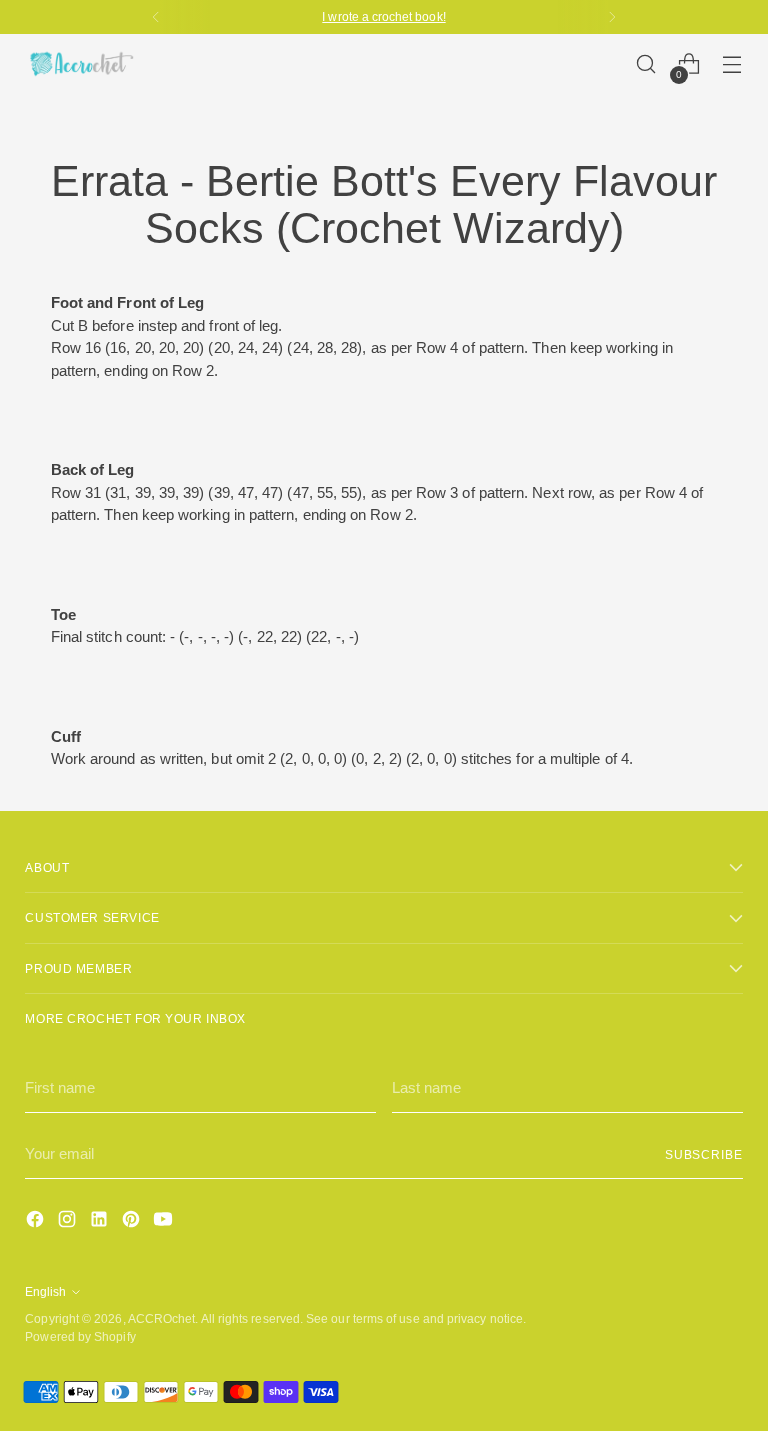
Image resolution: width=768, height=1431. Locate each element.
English (45, 1291)
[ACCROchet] (80, 64)
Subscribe (704, 1154)
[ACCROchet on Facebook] (37, 1222)
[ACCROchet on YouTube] (165, 1222)
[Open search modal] (646, 64)
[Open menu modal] (732, 64)
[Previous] (156, 17)
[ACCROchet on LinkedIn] (101, 1222)
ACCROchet (162, 1318)
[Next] (612, 17)
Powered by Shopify (80, 1336)
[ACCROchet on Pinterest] (133, 1222)
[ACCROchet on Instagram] (69, 1222)
